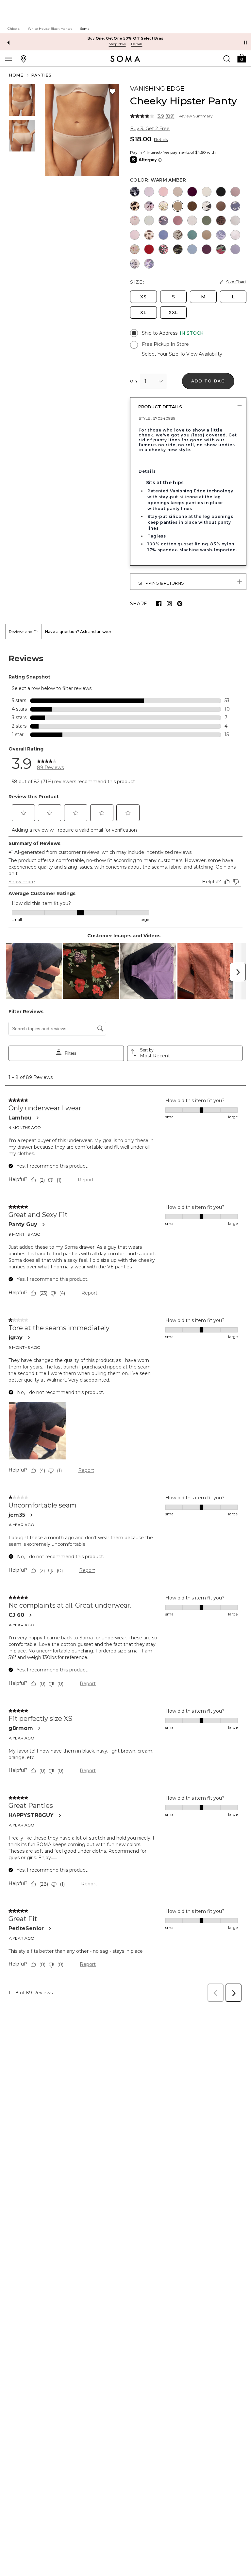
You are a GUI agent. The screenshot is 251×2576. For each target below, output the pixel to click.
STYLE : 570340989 (157, 418)
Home (16, 75)
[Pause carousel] (245, 43)
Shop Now (120, 44)
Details (161, 140)
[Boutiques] (24, 59)
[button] (242, 58)
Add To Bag (208, 381)
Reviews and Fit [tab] (24, 632)
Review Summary (196, 116)
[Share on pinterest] (180, 604)
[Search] (227, 59)
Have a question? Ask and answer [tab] (78, 632)
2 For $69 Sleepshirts (128, 38)
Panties (41, 75)
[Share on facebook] (159, 604)
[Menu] (8, 59)
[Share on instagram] (169, 604)
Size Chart (236, 282)
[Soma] (125, 59)
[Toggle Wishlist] (112, 92)
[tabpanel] (125, 1323)
